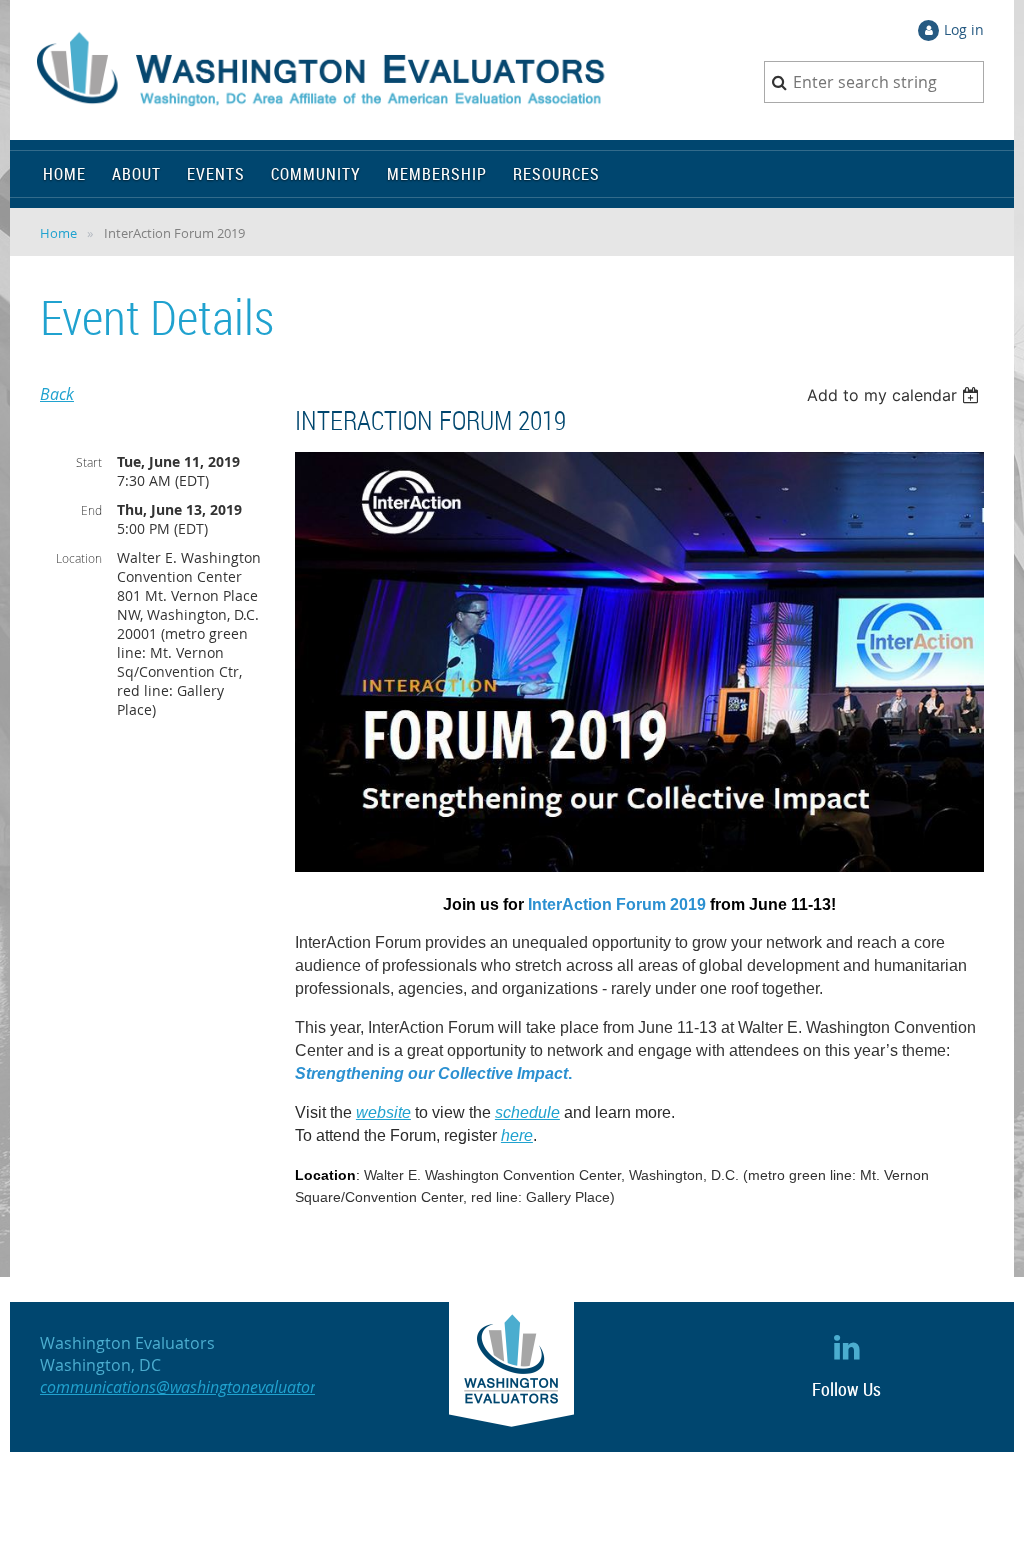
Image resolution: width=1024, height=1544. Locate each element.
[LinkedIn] (846, 1347)
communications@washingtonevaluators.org (195, 1387)
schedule (527, 1112)
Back (57, 394)
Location (79, 558)
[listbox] (895, 395)
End (91, 510)
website (383, 1112)
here (517, 1135)
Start (89, 462)
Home (58, 233)
